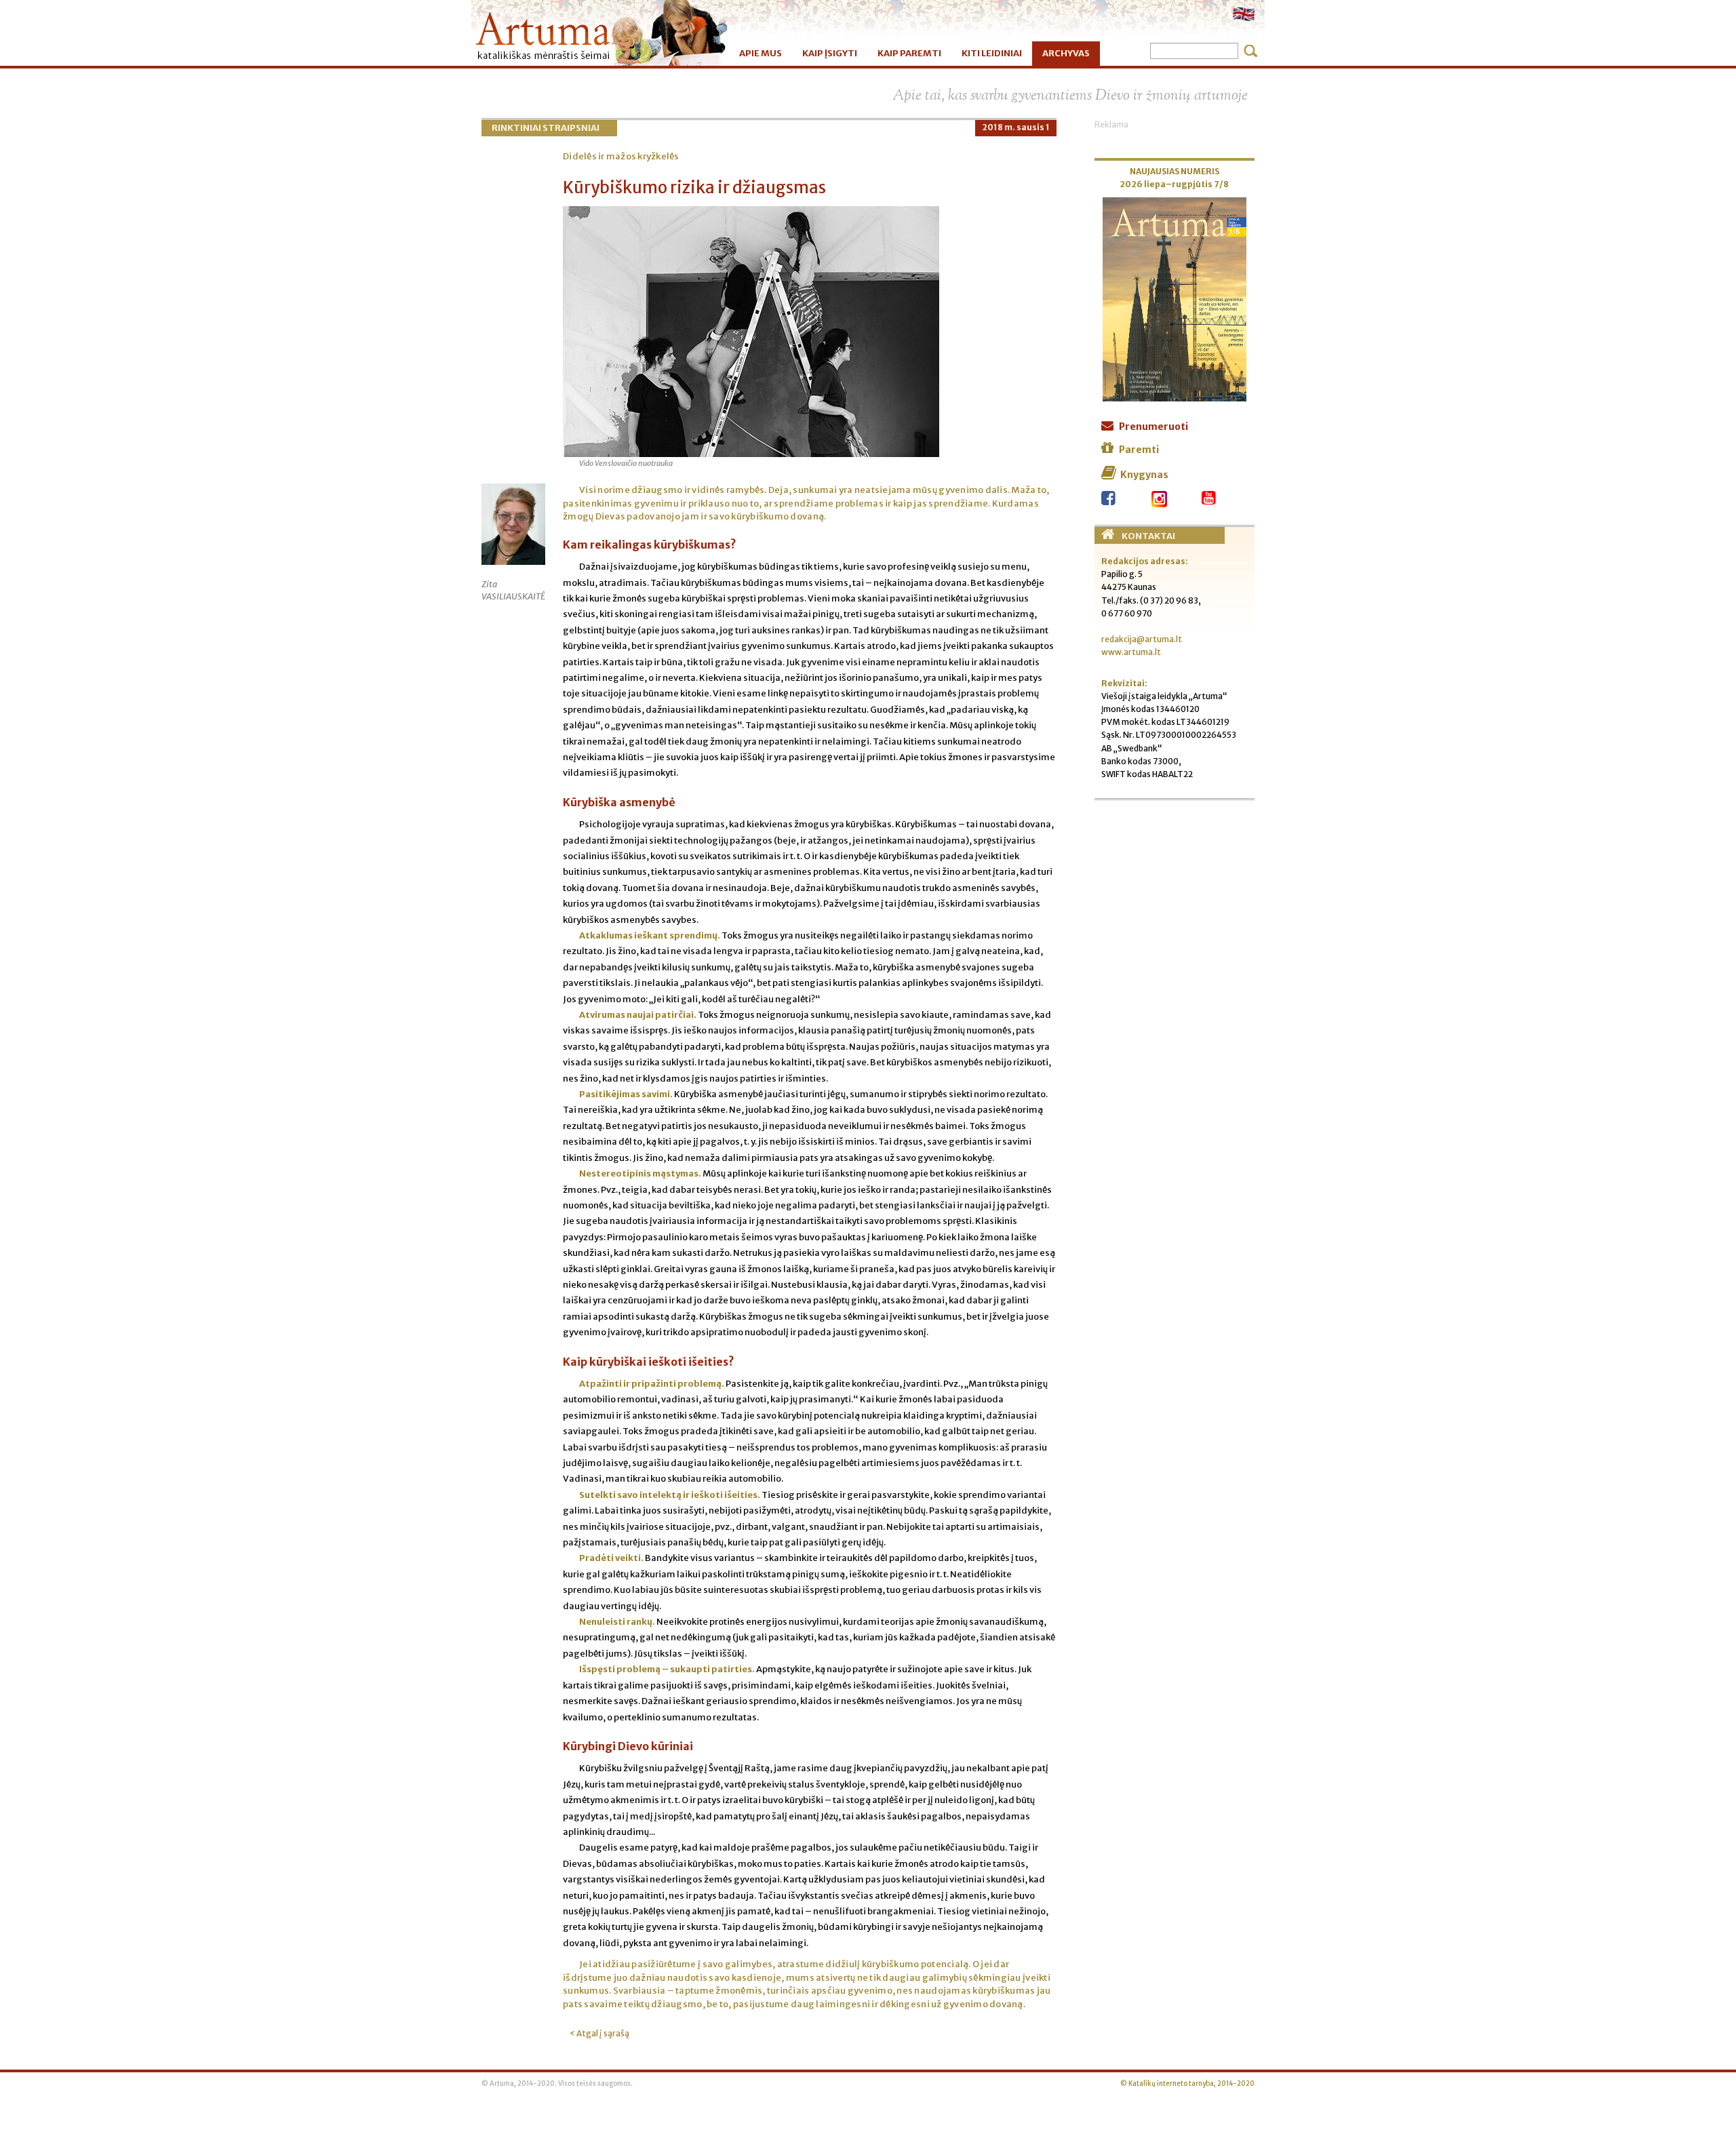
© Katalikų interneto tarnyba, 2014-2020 (1187, 2084)
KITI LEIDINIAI (992, 53)
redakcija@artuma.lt (1142, 639)
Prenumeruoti (1153, 427)
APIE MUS (761, 53)
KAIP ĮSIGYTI (830, 53)
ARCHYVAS (1066, 53)
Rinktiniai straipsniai (546, 128)
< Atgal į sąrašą (599, 2033)
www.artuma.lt (1131, 652)
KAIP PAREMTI (909, 53)
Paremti (1139, 450)
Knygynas (1144, 475)
